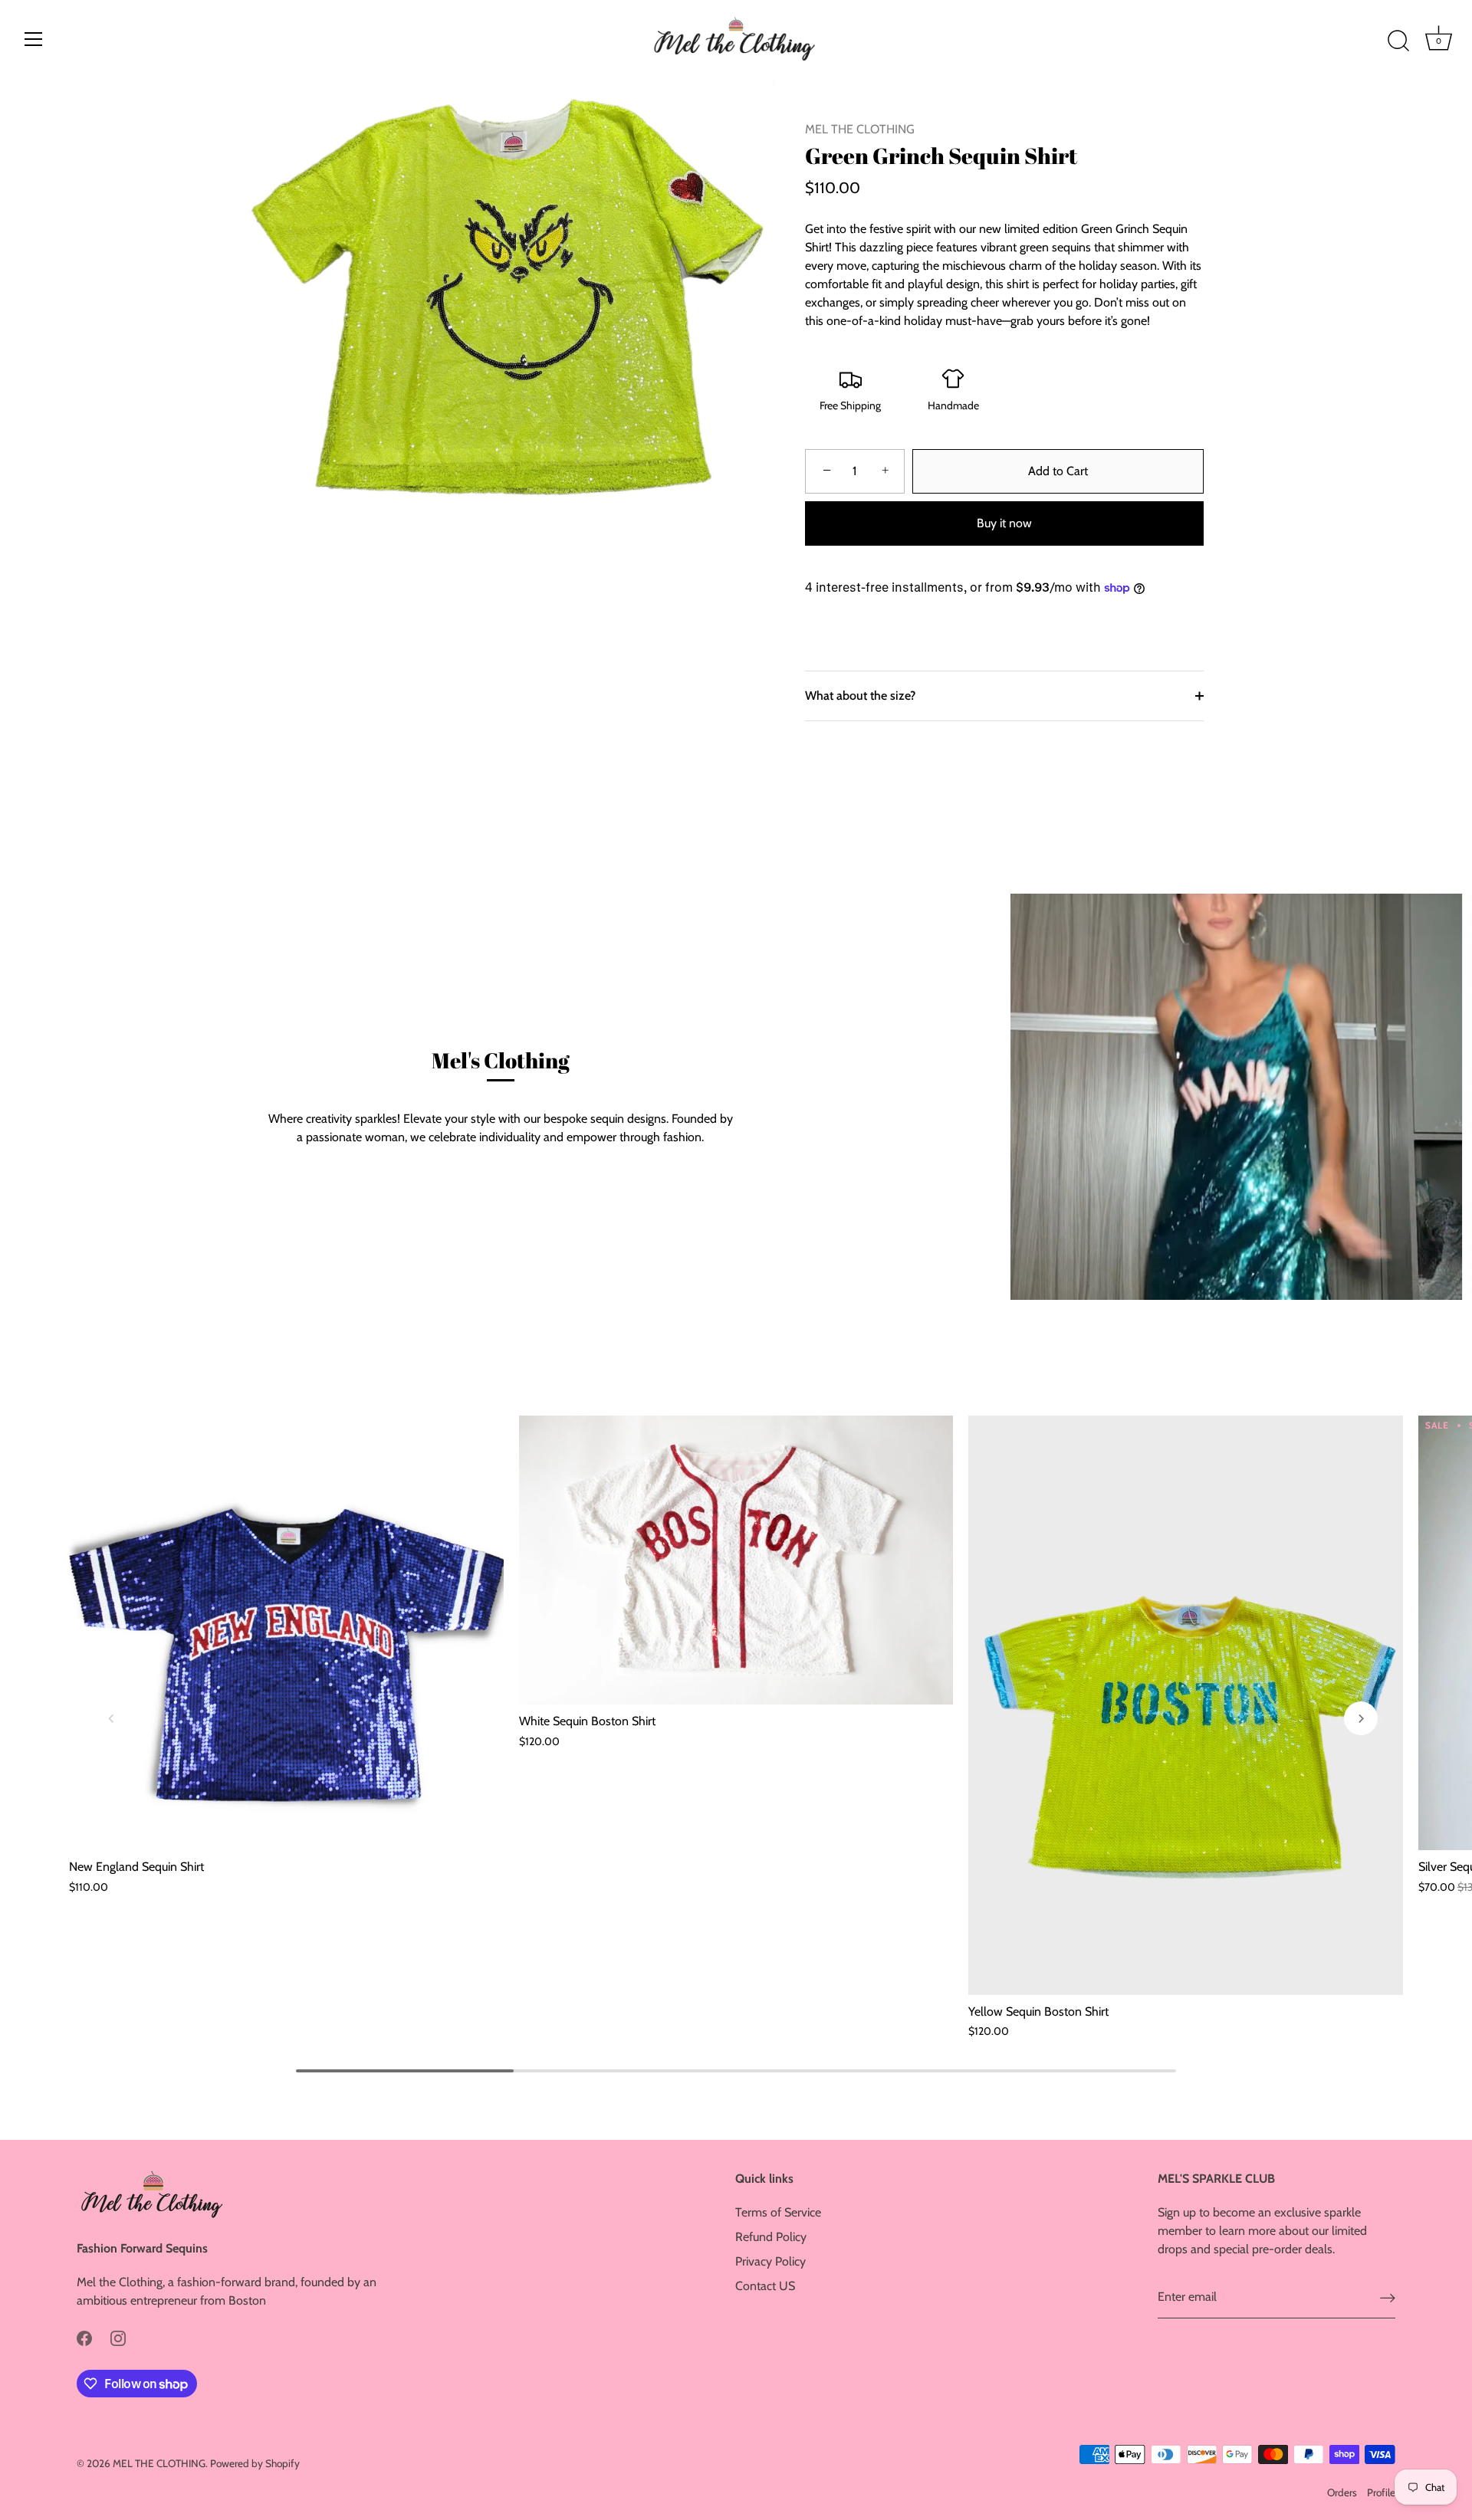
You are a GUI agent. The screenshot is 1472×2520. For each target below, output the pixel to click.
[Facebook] (84, 2337)
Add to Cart (1058, 471)
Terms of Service (778, 2212)
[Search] (1398, 41)
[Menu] (34, 39)
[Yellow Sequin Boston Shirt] (1186, 1705)
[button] (111, 1718)
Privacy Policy (770, 2261)
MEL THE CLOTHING (860, 129)
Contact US (765, 2286)
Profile (1381, 2492)
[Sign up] (1388, 2297)
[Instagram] (118, 2337)
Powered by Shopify (255, 2463)
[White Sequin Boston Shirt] (736, 1560)
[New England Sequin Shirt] (286, 1633)
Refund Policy (771, 2237)
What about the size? (860, 696)
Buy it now (1004, 523)
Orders (1342, 2492)
